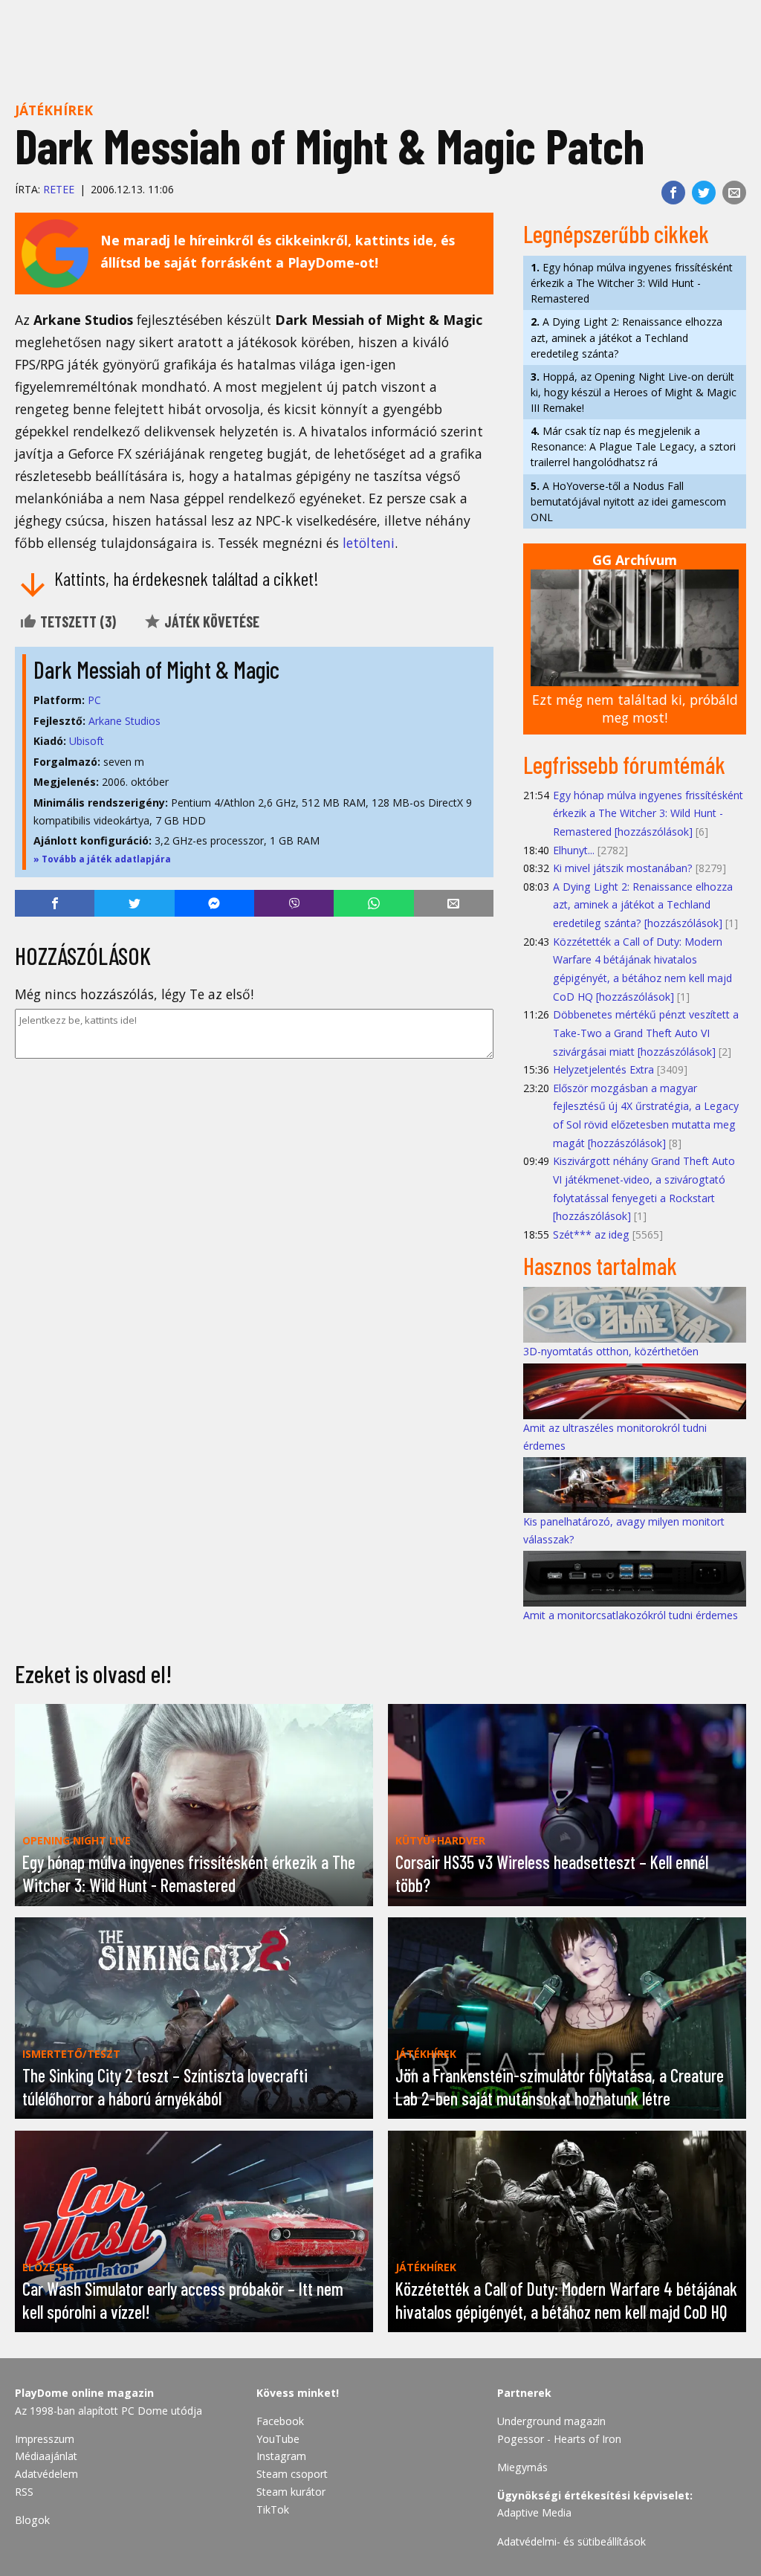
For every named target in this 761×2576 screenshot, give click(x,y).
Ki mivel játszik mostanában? (623, 868)
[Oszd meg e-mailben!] (734, 193)
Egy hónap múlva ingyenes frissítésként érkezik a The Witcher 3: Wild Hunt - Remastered (632, 283)
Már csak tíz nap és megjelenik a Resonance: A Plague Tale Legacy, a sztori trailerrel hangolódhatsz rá (633, 446)
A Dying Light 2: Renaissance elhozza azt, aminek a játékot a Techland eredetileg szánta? (626, 337)
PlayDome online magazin (84, 2393)
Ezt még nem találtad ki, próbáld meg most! (635, 709)
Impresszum (45, 2439)
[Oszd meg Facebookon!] (673, 193)
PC (94, 700)
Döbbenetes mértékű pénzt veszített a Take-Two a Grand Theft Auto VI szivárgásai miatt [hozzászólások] (646, 1033)
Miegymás (522, 2467)
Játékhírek (54, 110)
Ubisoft (87, 741)
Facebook (280, 2421)
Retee (59, 189)
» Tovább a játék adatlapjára (102, 859)
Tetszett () (77, 622)
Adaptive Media (534, 2512)
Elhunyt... (574, 850)
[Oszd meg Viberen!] (294, 903)
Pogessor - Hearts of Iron (559, 2439)
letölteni (369, 543)
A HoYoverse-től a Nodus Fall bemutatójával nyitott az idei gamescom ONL (628, 501)
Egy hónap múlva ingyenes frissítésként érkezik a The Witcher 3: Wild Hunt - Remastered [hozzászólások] (648, 813)
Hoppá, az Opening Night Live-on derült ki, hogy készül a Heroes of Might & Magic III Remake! (634, 392)
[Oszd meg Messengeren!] (214, 903)
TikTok (273, 2509)
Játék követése (210, 622)
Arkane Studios (124, 721)
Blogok (32, 2520)
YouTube (278, 2439)
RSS (24, 2492)
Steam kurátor (291, 2492)
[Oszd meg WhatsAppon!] (373, 903)
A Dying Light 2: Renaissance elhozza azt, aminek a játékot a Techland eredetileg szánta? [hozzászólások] (643, 905)
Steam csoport (292, 2474)
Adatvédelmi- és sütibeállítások (571, 2541)
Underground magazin (551, 2421)
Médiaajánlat (46, 2456)
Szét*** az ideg (591, 1234)
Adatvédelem (46, 2474)
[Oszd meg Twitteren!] (704, 193)
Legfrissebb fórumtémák (624, 764)
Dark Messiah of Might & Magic (156, 669)
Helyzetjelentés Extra (603, 1069)
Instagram (281, 2456)
